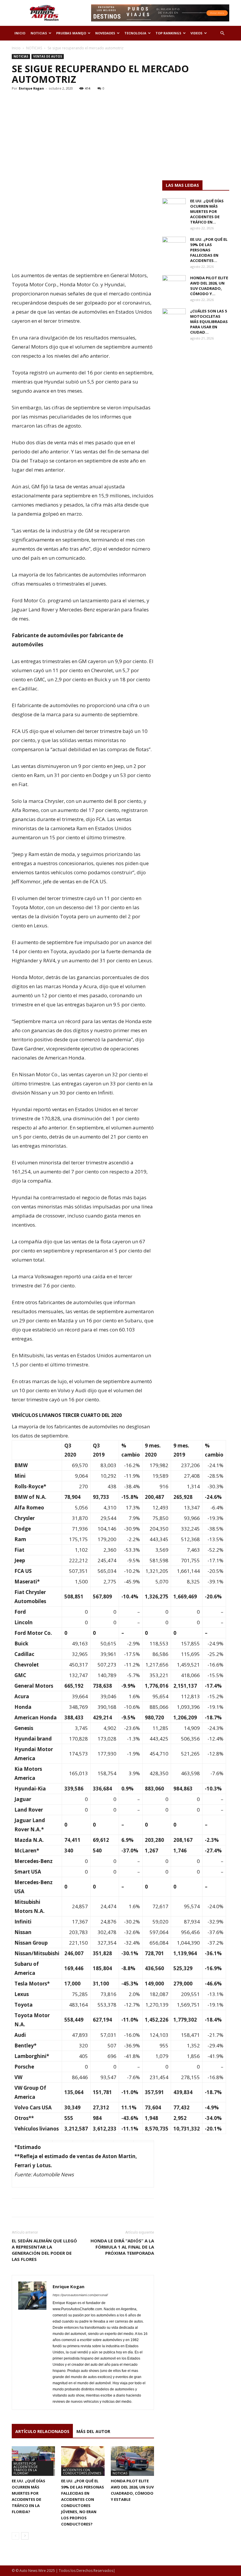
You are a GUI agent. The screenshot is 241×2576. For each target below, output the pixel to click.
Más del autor (93, 2431)
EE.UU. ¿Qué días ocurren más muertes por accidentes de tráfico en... (207, 211)
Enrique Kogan (31, 88)
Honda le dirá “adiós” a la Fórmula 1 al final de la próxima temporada (122, 2247)
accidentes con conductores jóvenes (82, 2471)
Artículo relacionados (42, 2431)
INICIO (20, 33)
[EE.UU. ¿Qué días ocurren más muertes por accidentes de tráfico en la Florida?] (174, 206)
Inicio (16, 48)
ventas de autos (48, 56)
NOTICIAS (39, 33)
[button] (222, 33)
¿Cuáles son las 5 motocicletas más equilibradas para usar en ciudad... (209, 322)
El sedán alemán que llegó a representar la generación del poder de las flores (44, 2250)
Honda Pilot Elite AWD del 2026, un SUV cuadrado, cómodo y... (209, 286)
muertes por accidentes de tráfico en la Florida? (26, 2468)
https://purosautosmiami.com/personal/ (80, 2295)
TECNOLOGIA (135, 33)
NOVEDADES (105, 33)
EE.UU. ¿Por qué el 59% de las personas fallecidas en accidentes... (209, 250)
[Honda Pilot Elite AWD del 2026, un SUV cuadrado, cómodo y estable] (132, 2461)
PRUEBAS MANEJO (71, 33)
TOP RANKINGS (168, 33)
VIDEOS (196, 33)
